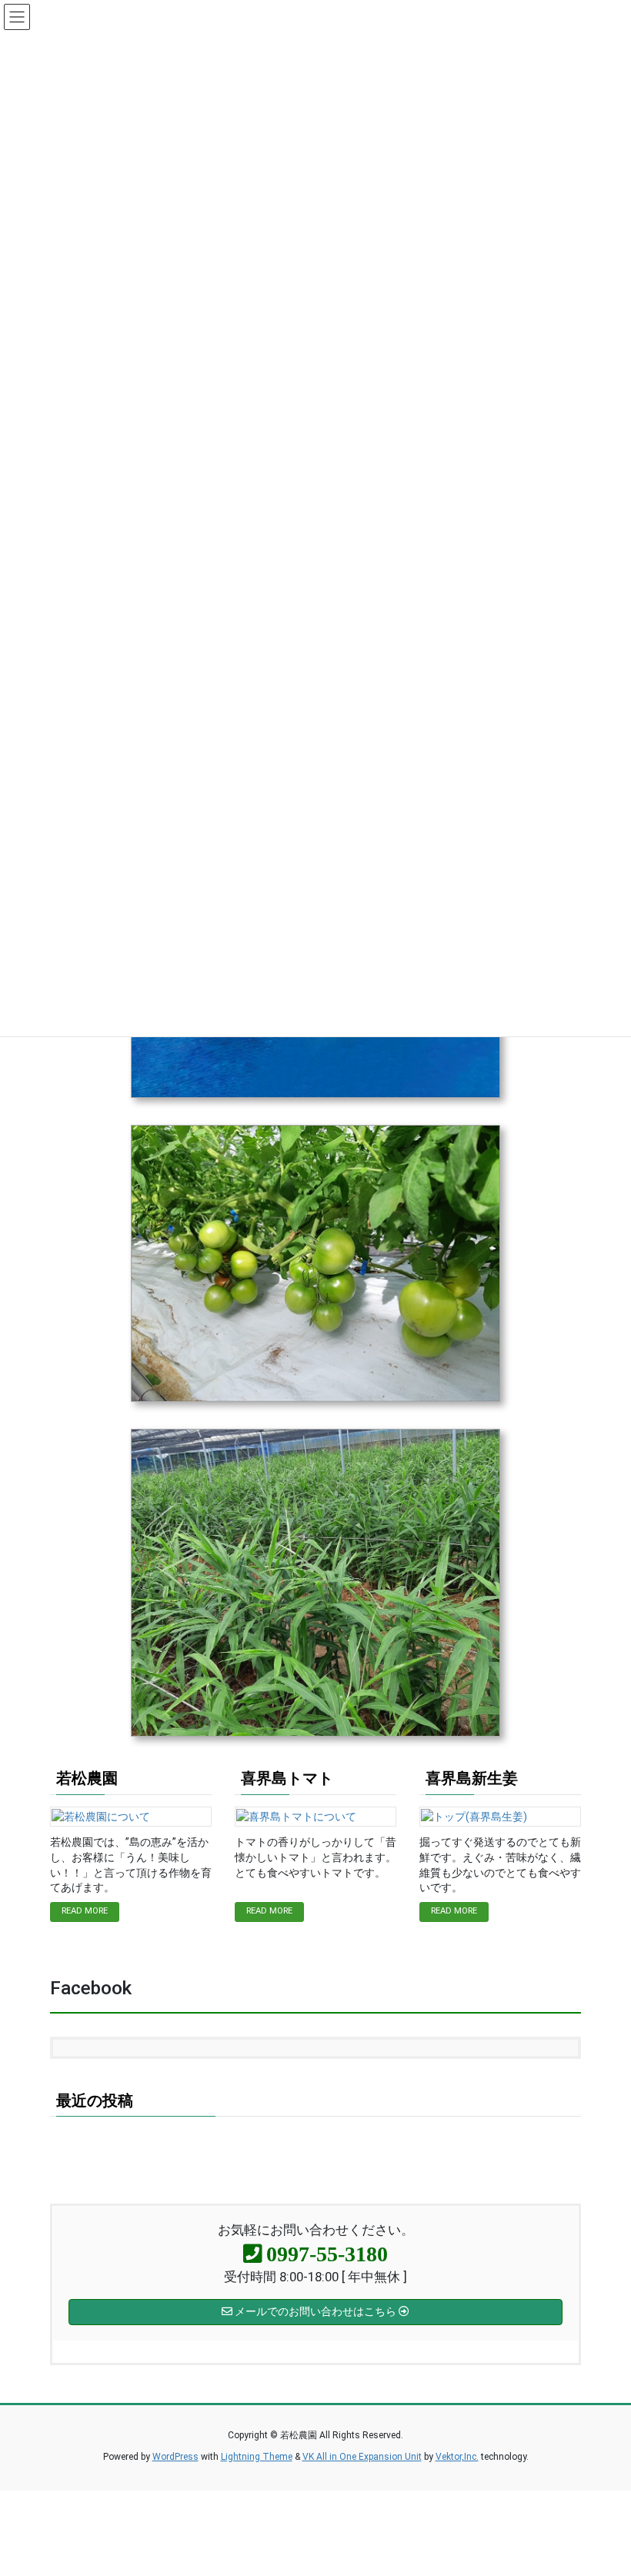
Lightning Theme (257, 2457)
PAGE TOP (601, 2485)
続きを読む (85, 1912)
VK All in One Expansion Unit (362, 2457)
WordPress (175, 2457)
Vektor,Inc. (457, 2457)
